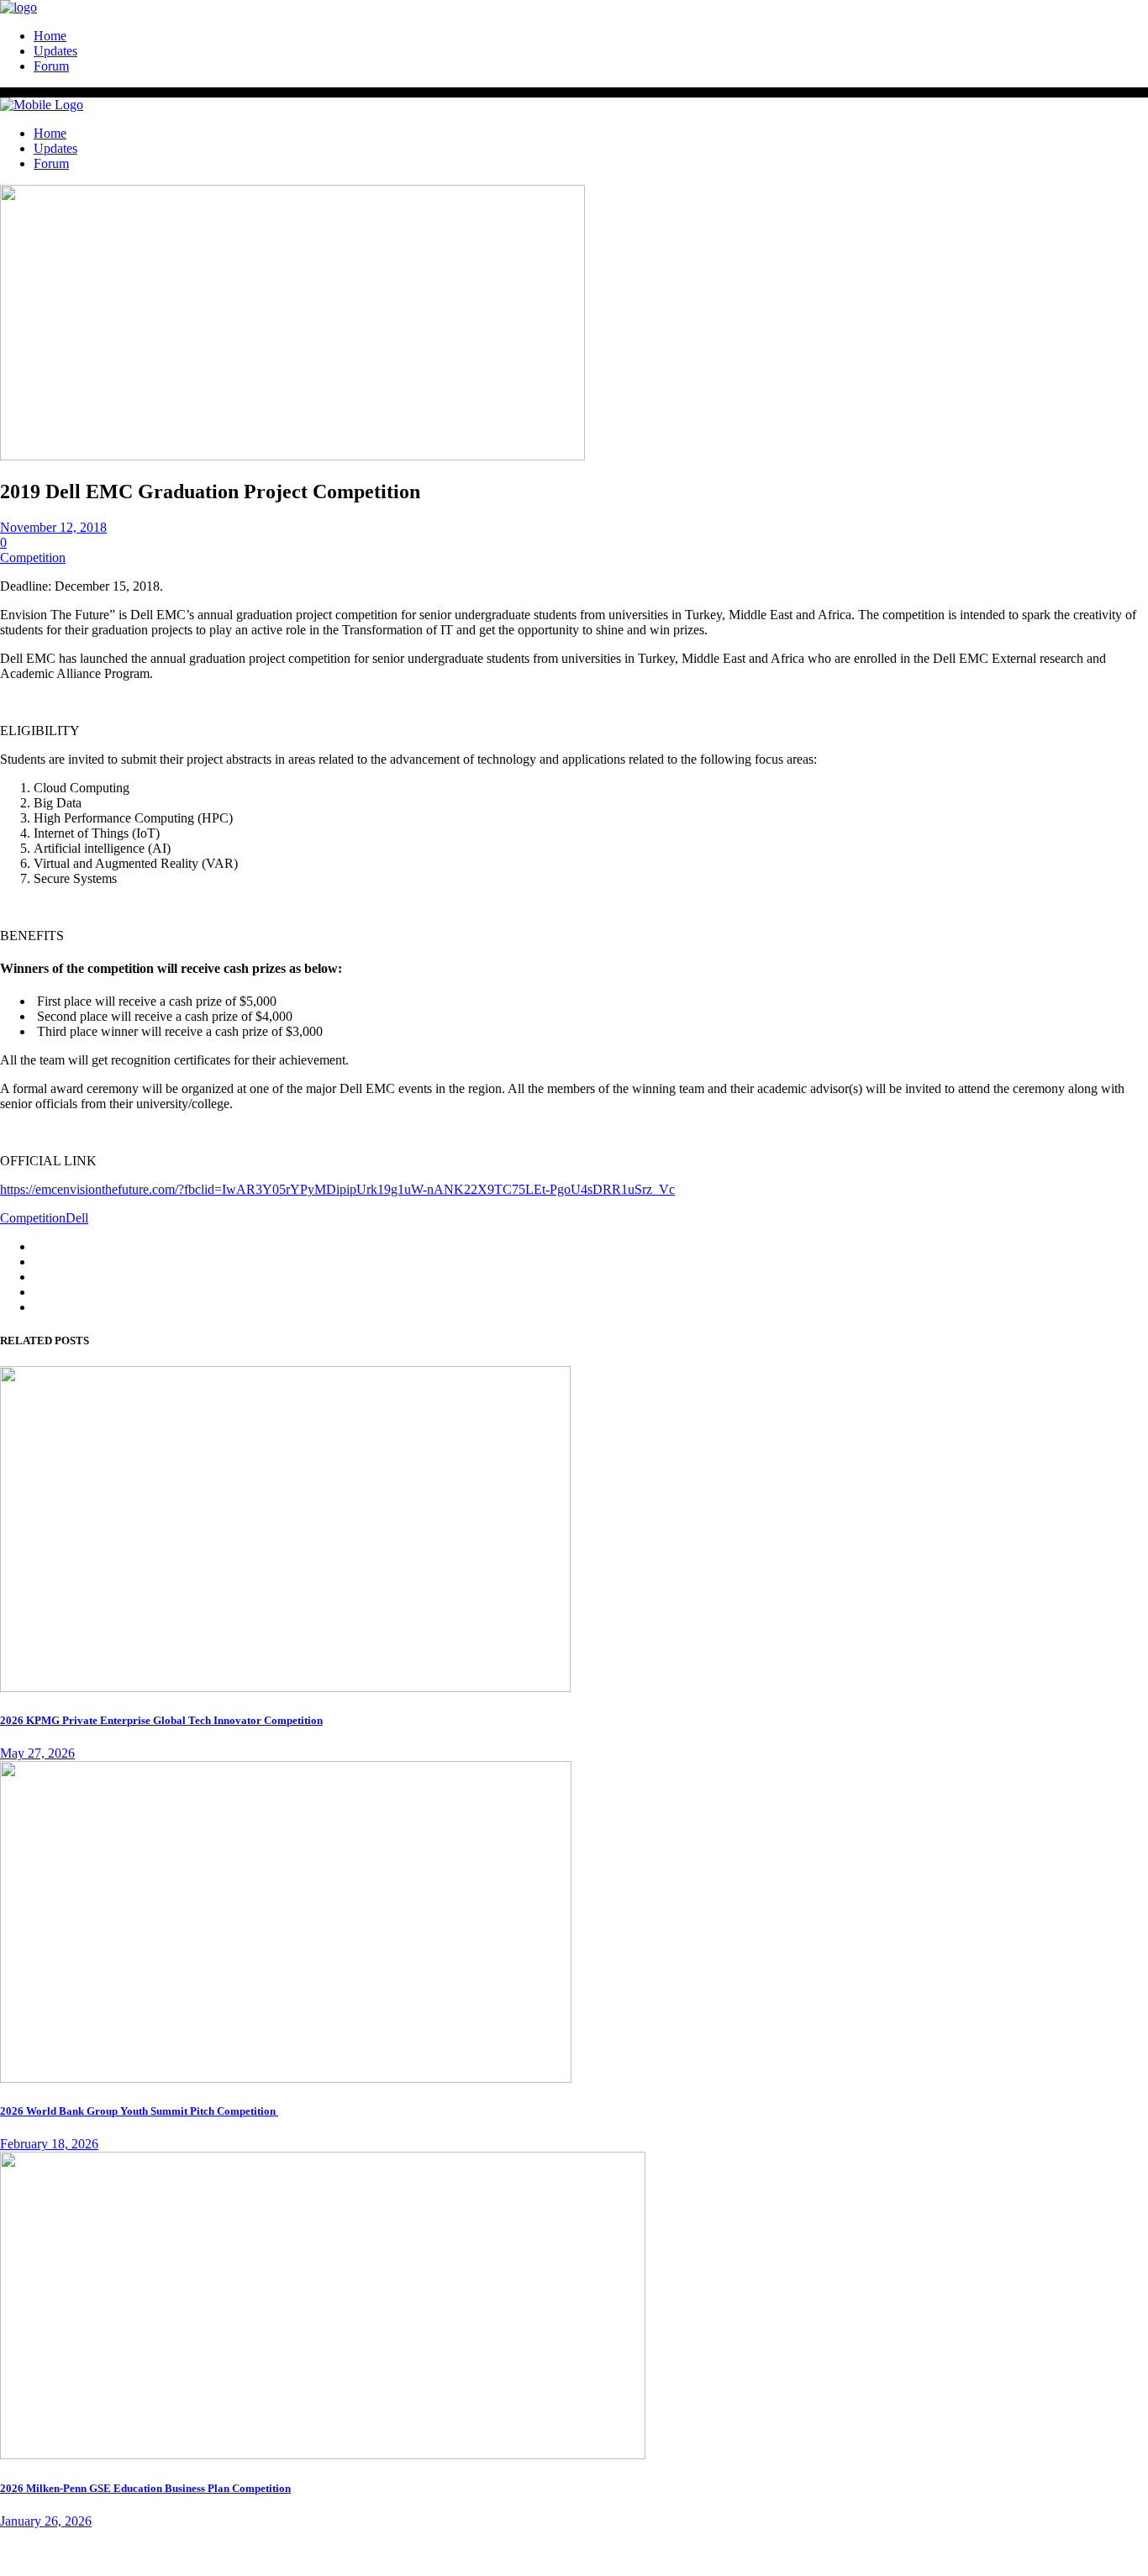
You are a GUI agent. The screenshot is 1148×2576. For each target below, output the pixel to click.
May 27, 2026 (37, 1753)
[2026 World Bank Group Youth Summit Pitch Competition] (286, 2078)
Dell (77, 1218)
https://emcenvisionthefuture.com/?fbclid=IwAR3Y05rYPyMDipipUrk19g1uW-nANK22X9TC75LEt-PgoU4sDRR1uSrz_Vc (337, 1189)
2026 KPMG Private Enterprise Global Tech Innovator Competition (161, 1720)
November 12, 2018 (53, 527)
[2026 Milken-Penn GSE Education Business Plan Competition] (323, 2455)
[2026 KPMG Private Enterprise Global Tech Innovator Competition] (285, 1688)
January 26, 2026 (46, 2521)
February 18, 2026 (49, 2144)
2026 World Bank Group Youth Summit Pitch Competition (139, 2111)
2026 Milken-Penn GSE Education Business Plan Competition (145, 2488)
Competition (33, 557)
